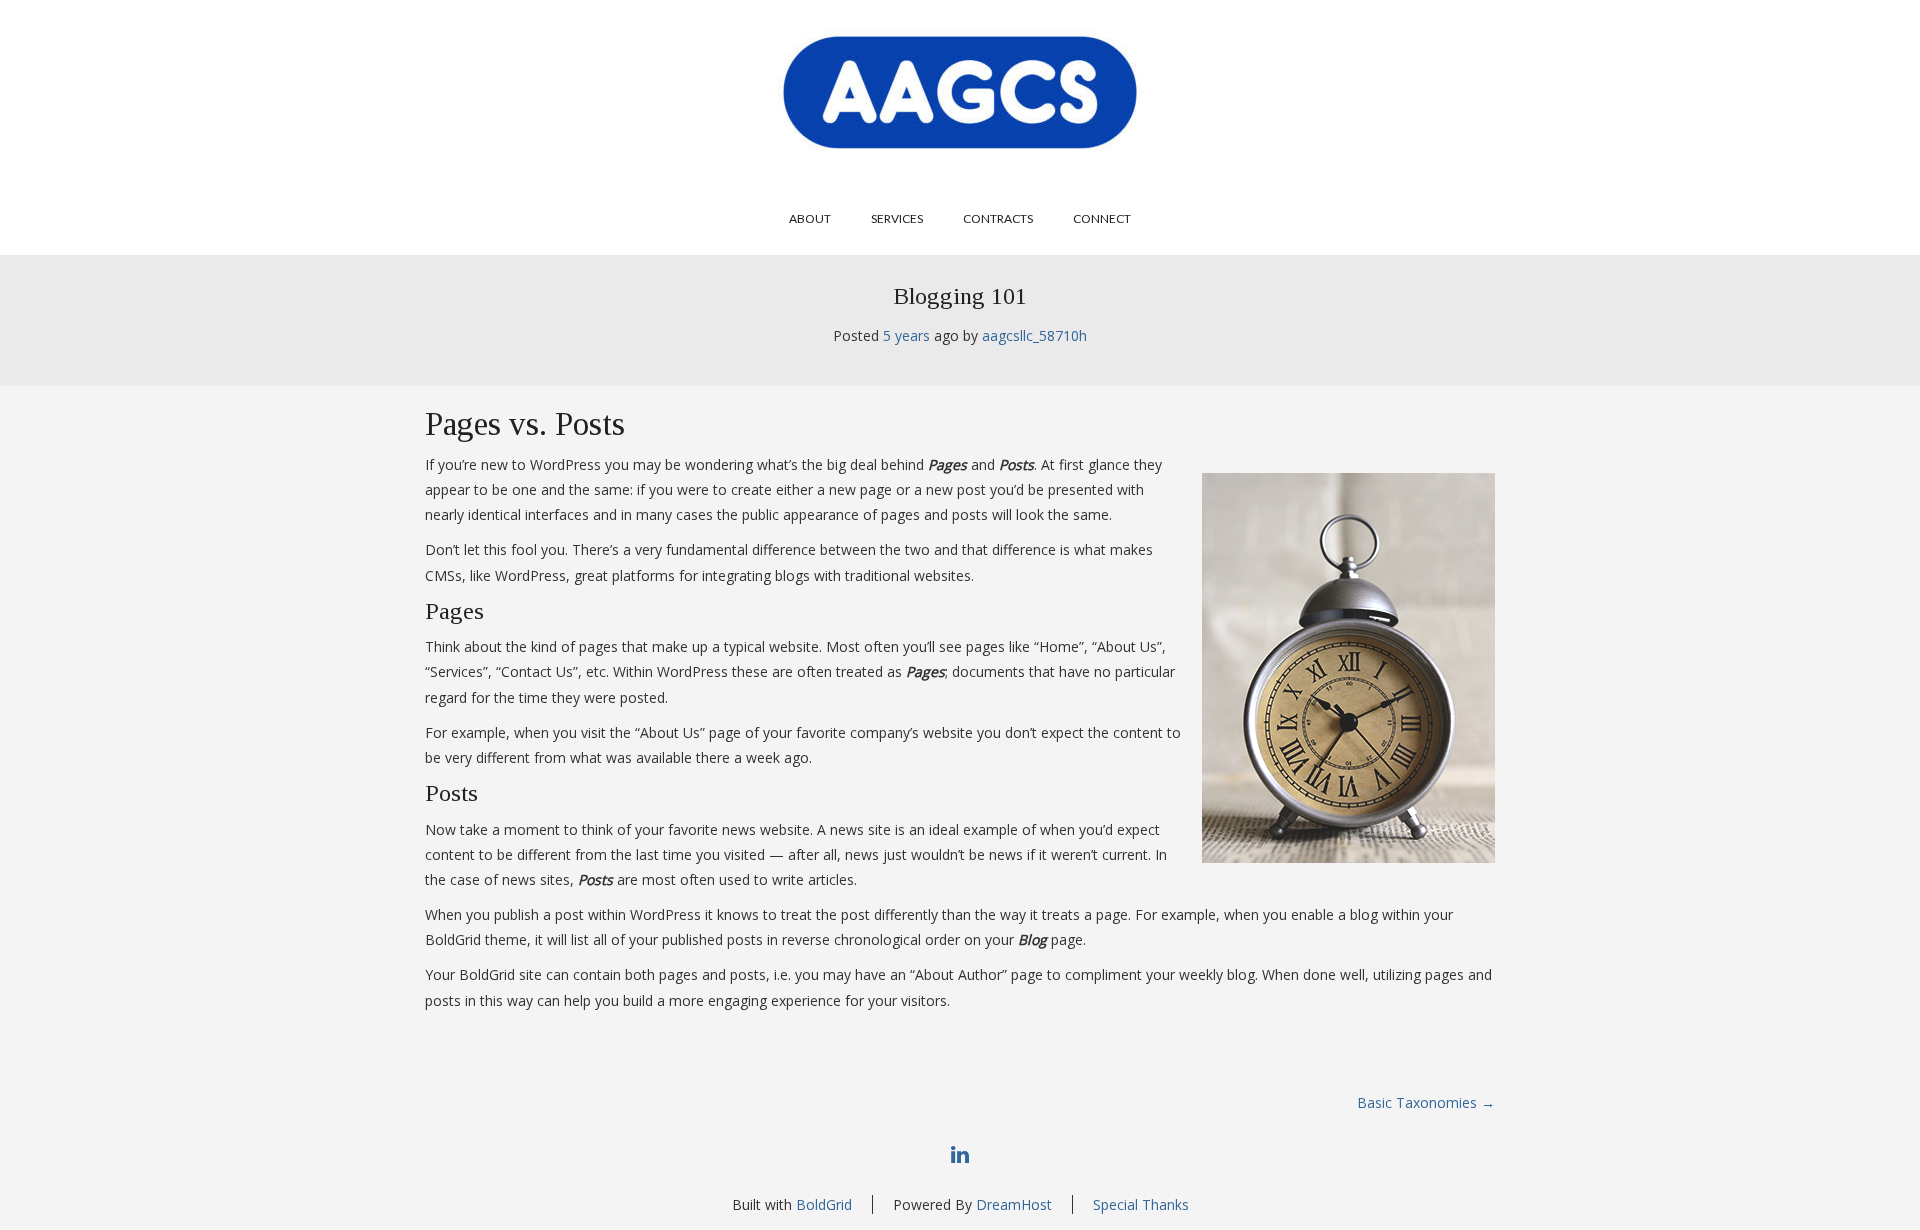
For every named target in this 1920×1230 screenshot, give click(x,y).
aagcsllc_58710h (1034, 335)
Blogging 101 (960, 296)
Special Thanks (1141, 1204)
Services (897, 218)
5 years (906, 335)
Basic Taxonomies (1426, 1102)
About (810, 218)
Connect (1102, 218)
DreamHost (1014, 1204)
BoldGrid (824, 1204)
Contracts (998, 218)
